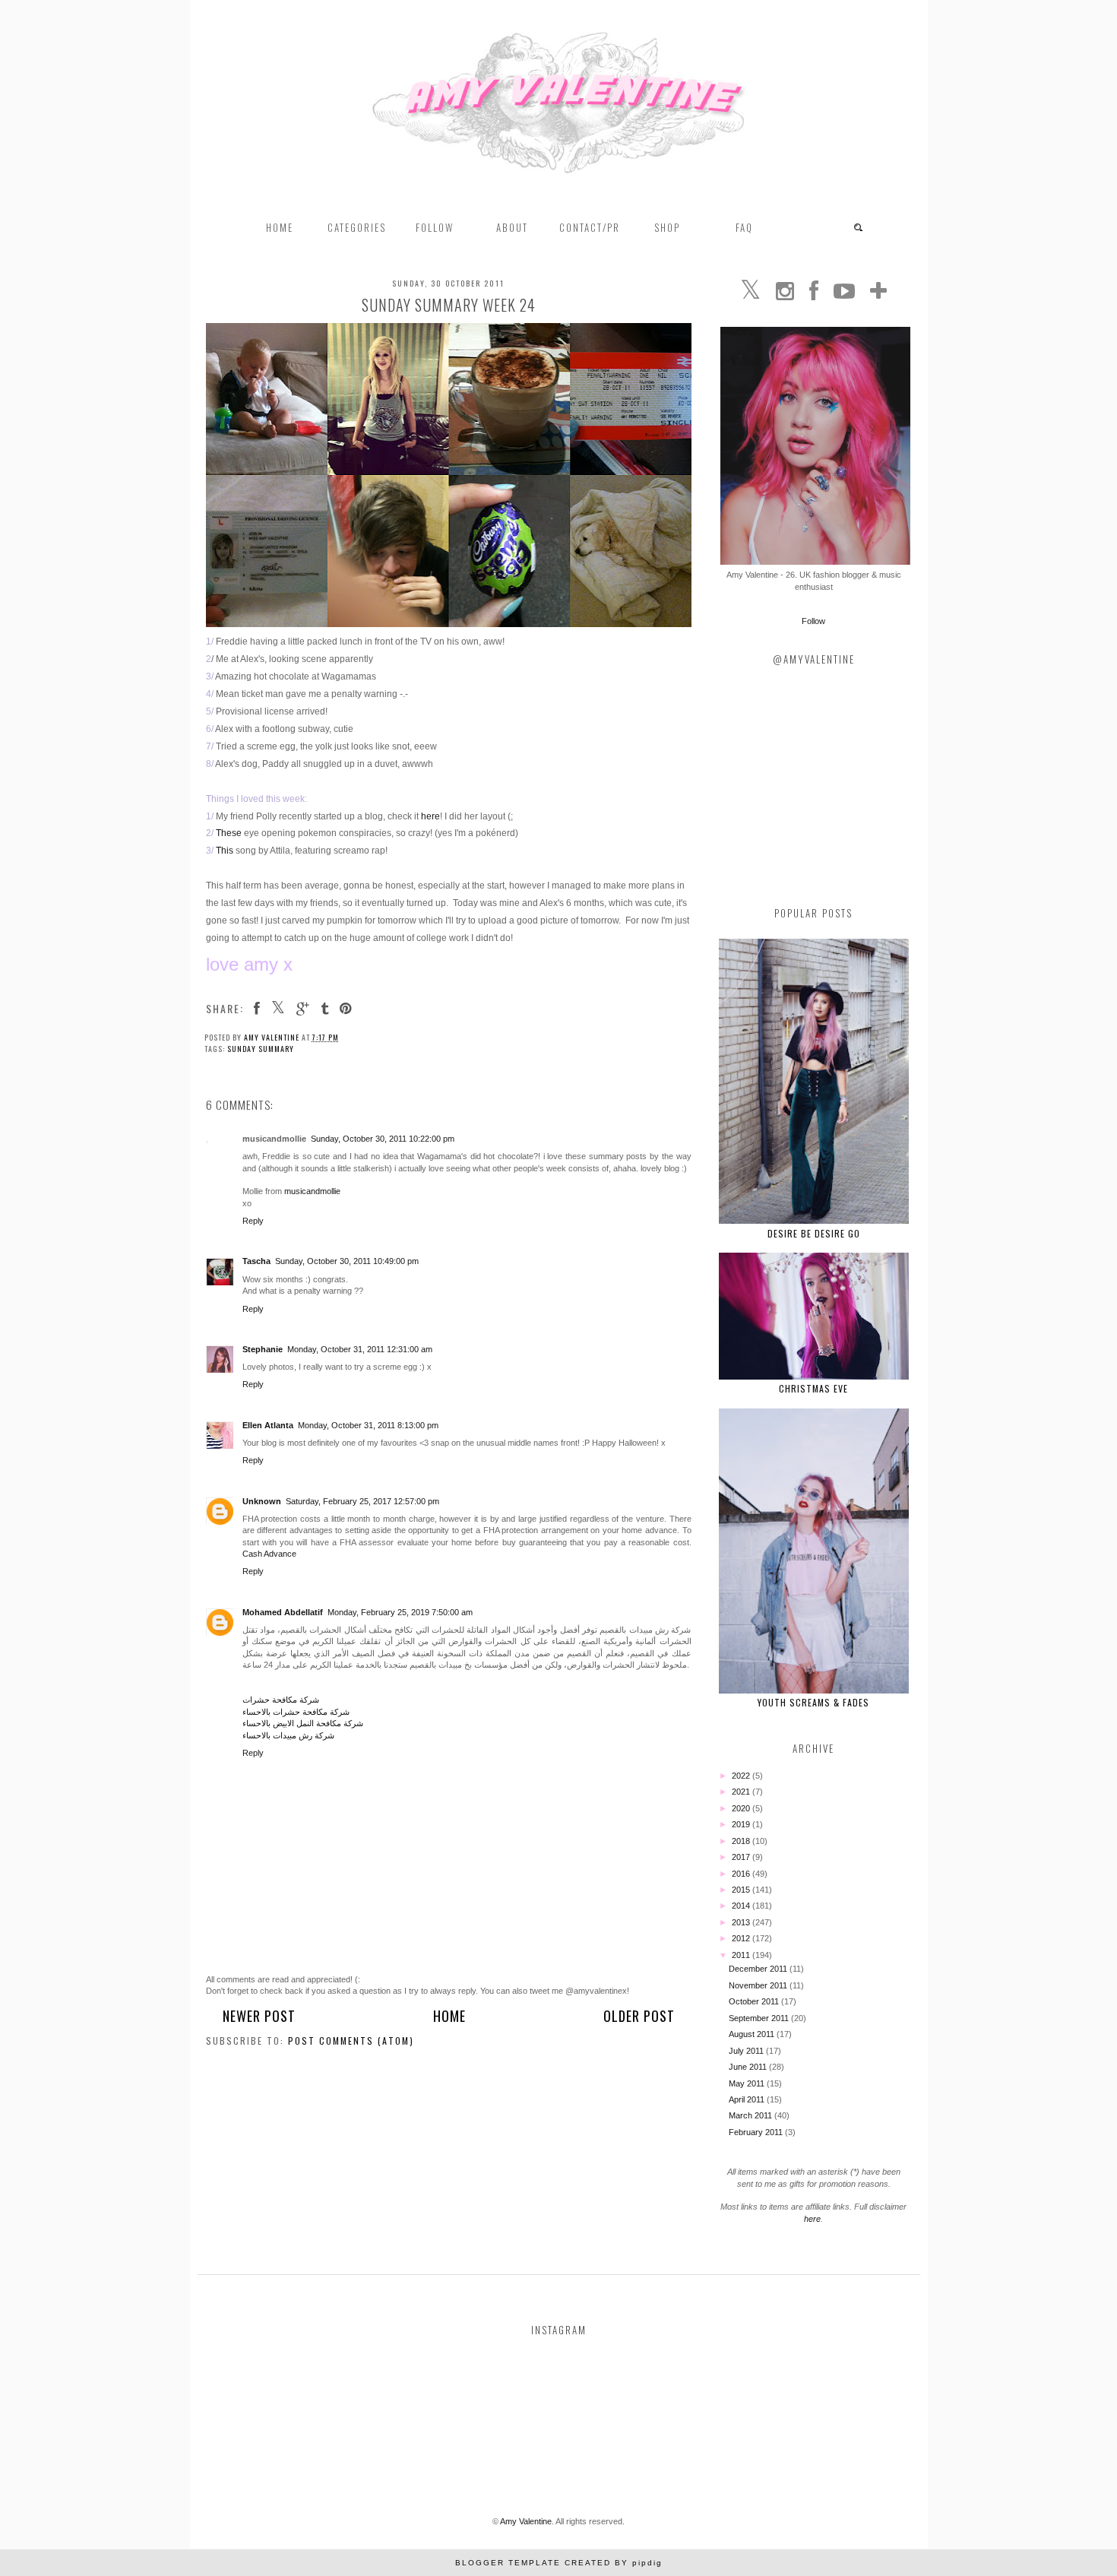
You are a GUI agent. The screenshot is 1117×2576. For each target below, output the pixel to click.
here (430, 816)
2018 (742, 1841)
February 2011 (757, 2132)
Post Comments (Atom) (351, 2041)
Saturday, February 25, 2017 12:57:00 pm (362, 1501)
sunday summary (261, 1049)
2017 (742, 1857)
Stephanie (263, 1349)
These (229, 833)
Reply (253, 1221)
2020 (742, 1808)
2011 (742, 1955)
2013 (742, 1922)
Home (280, 227)
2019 (742, 1824)
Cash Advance (269, 1554)
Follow (813, 621)
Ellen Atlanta (268, 1425)
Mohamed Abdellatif (283, 1612)
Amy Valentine (526, 2521)
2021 (742, 1792)
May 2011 (748, 2083)
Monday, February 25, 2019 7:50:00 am (400, 1612)
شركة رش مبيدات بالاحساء (288, 1735)
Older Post (639, 2016)
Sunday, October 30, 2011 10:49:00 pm (347, 1261)
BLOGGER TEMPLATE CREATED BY (559, 2563)
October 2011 (755, 2001)
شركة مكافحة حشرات (281, 1700)
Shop (667, 227)
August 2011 (753, 2034)
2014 (742, 1906)
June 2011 (749, 2067)
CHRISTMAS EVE (813, 1388)
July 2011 (747, 2051)
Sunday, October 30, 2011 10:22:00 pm (383, 1139)
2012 (742, 1938)
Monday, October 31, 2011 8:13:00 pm (368, 1425)
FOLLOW (435, 227)
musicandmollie (312, 1191)
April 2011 (748, 2099)
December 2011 (759, 1969)
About (512, 227)
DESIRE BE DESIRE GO (814, 1233)
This (225, 851)
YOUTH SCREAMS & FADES (813, 1702)
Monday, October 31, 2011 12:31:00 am (360, 1349)
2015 (742, 1890)
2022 (742, 1776)
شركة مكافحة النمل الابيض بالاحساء (303, 1723)
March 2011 (752, 2115)
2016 (742, 1874)
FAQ (744, 227)
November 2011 (759, 1985)
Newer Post (259, 2016)
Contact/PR (590, 227)
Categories (357, 227)
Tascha (256, 1261)
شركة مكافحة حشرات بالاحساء (296, 1712)
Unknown (262, 1501)
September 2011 (760, 2018)
